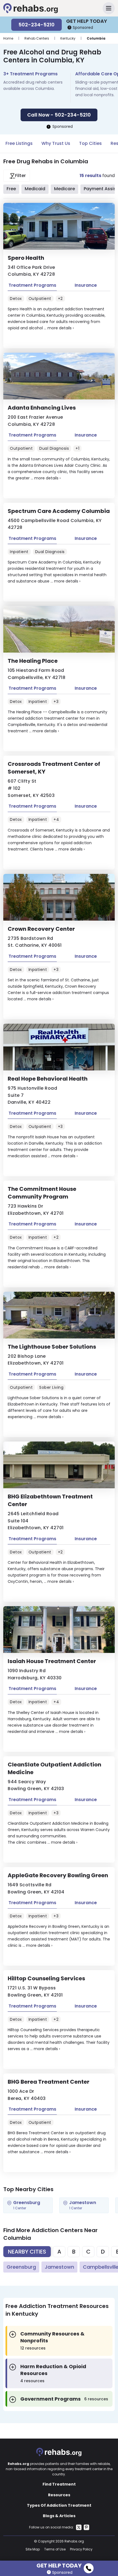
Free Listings (19, 143)
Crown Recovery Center (41, 929)
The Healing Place (33, 661)
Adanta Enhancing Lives (42, 408)
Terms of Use (55, 2549)
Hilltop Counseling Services (46, 1978)
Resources (59, 2495)
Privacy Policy (81, 2549)
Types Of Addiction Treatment (59, 2505)
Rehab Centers (37, 38)
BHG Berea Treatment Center (49, 2082)
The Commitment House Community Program (42, 1193)
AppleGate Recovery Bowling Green (58, 1875)
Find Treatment (59, 2484)
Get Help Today (59, 2565)
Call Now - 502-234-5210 (59, 115)
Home (8, 38)
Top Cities (90, 143)
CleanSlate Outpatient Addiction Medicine (54, 1768)
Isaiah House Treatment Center (52, 1661)
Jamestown (59, 2267)
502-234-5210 (36, 25)
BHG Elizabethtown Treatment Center (50, 1500)
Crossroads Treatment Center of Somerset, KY (54, 768)
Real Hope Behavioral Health (48, 1079)
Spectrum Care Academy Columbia (59, 511)
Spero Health (26, 258)
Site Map (33, 2549)
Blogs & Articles (59, 2516)
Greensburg (21, 2267)
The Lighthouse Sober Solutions (52, 1347)
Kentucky (68, 38)
